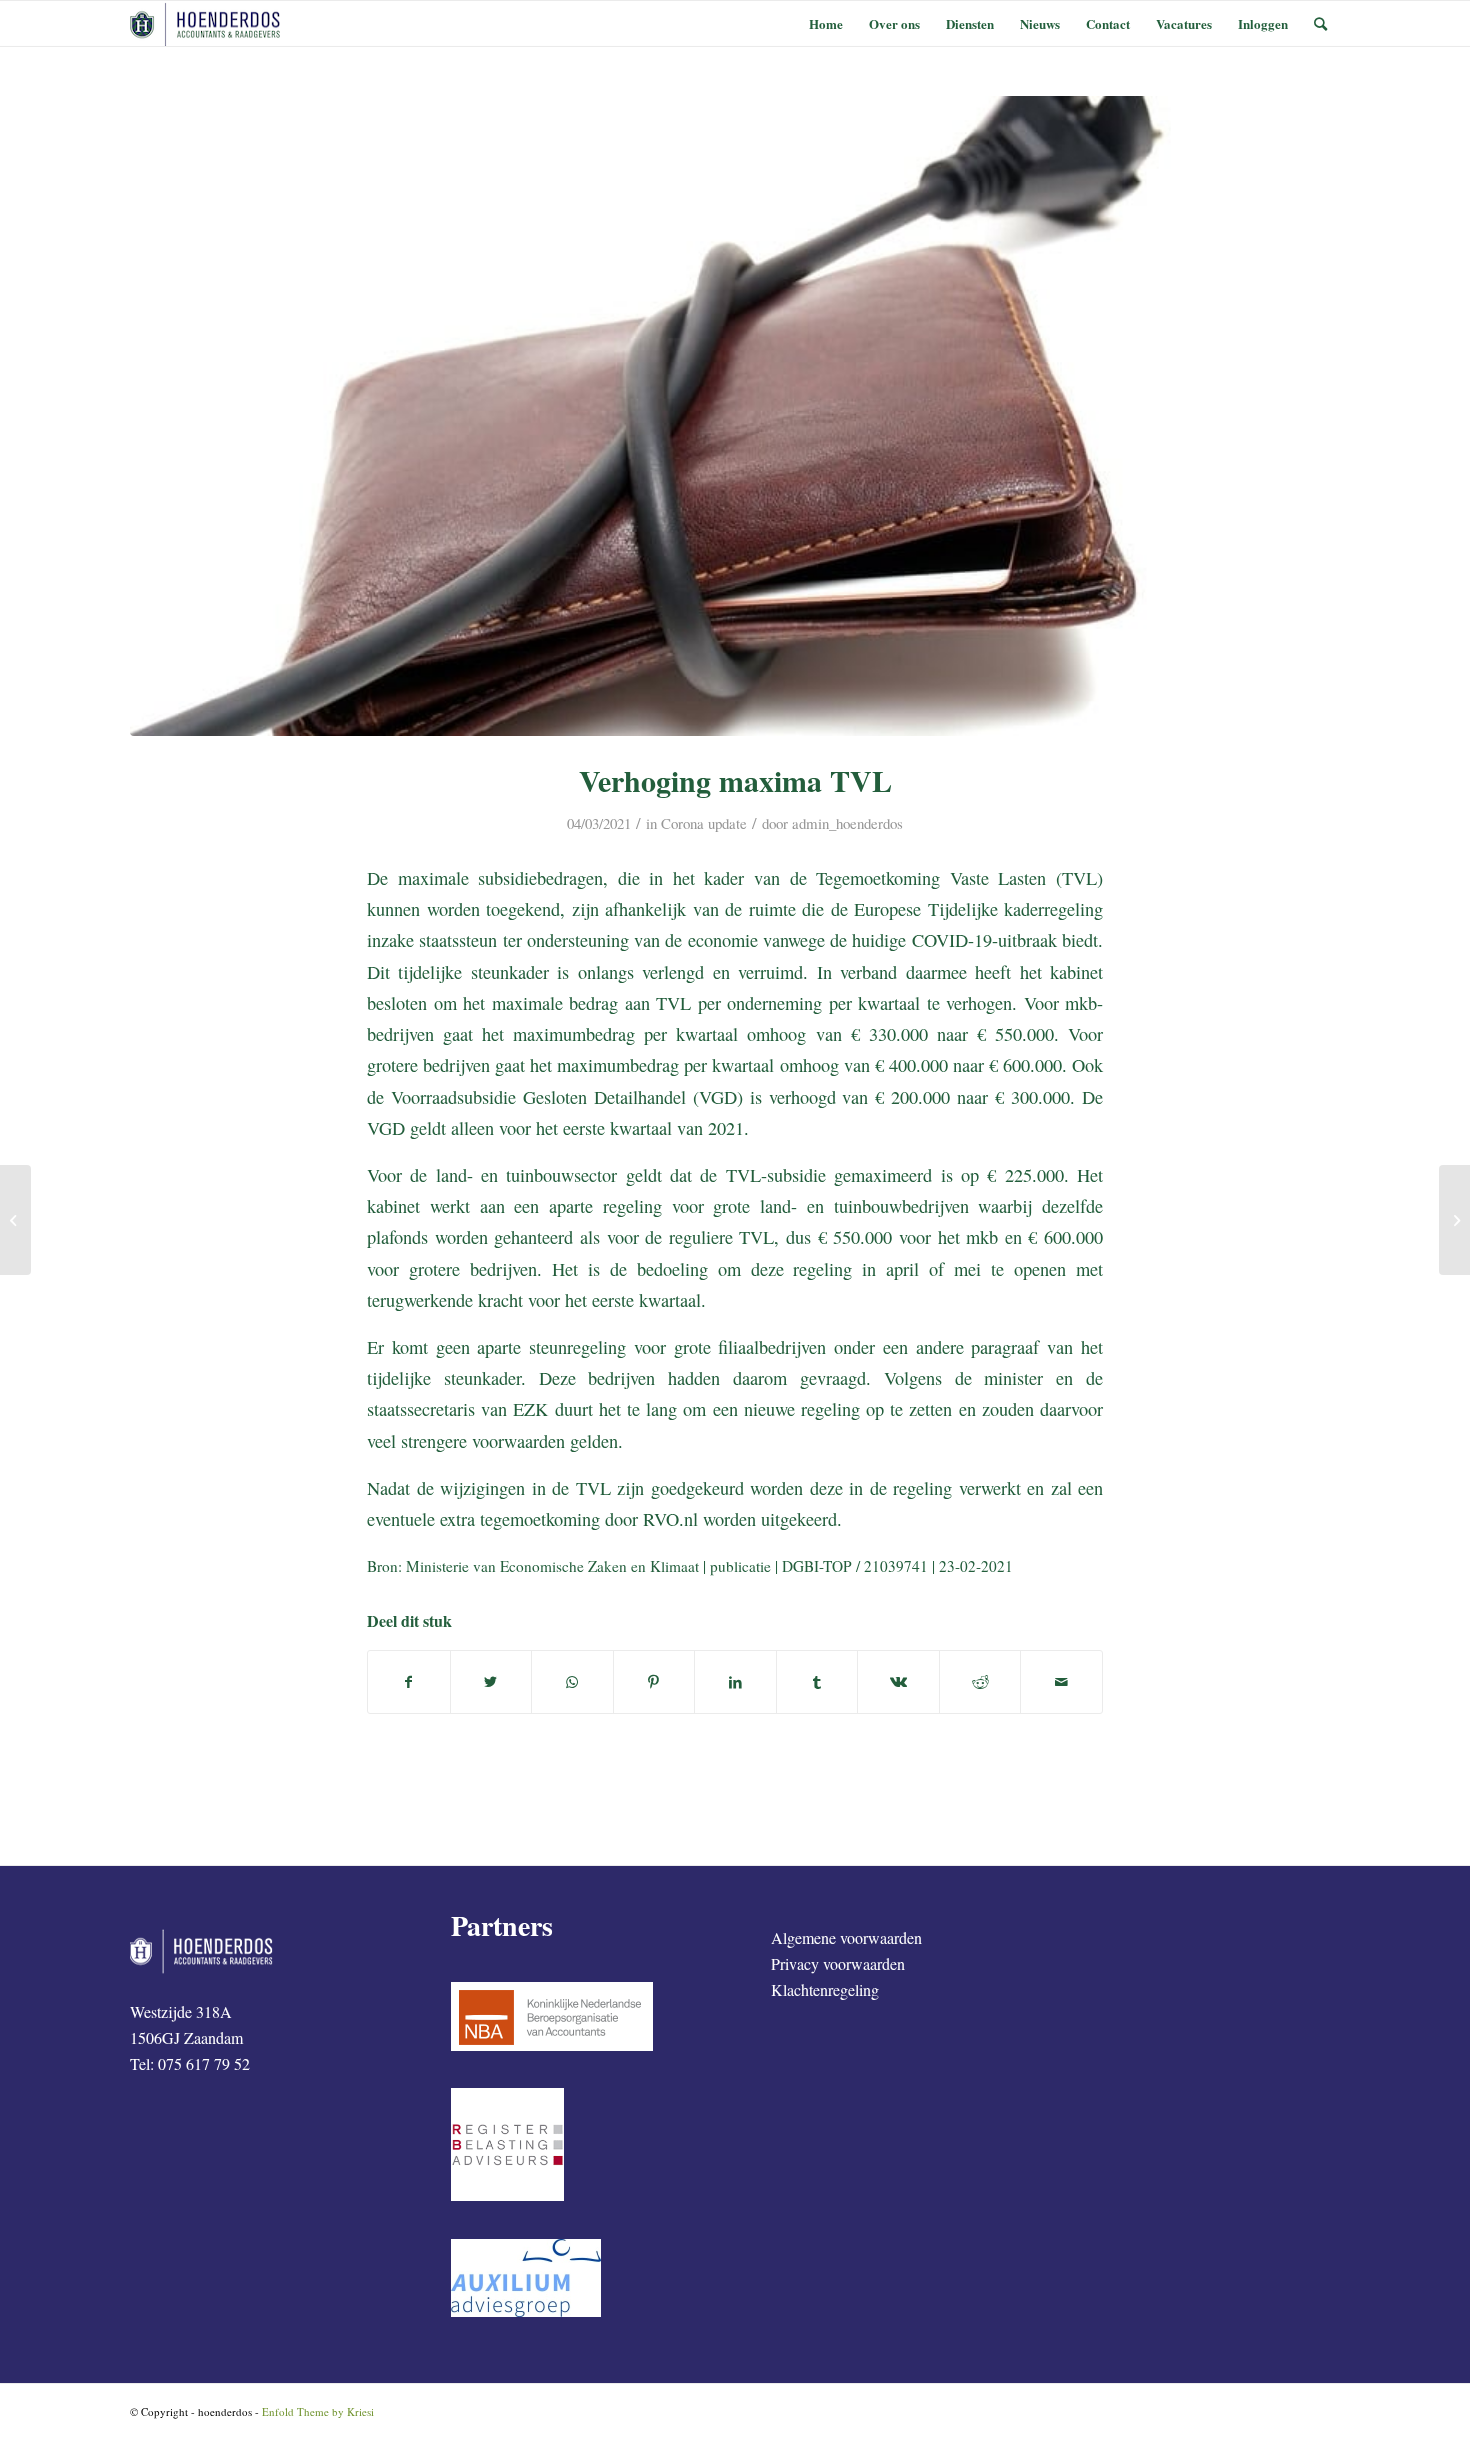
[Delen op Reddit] (980, 1682)
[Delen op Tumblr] (817, 1682)
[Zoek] (1320, 23)
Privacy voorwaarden (838, 1963)
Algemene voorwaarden (846, 1937)
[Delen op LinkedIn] (735, 1682)
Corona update (704, 823)
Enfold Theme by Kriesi (318, 2411)
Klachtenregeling (825, 1989)
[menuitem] (826, 23)
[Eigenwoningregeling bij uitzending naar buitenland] (1454, 1220)
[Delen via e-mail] (1061, 1682)
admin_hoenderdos (847, 823)
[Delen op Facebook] (409, 1682)
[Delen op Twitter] (491, 1682)
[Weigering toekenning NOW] (15, 1220)
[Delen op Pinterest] (654, 1682)
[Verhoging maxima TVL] (735, 416)
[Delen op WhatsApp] (572, 1682)
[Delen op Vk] (898, 1682)
